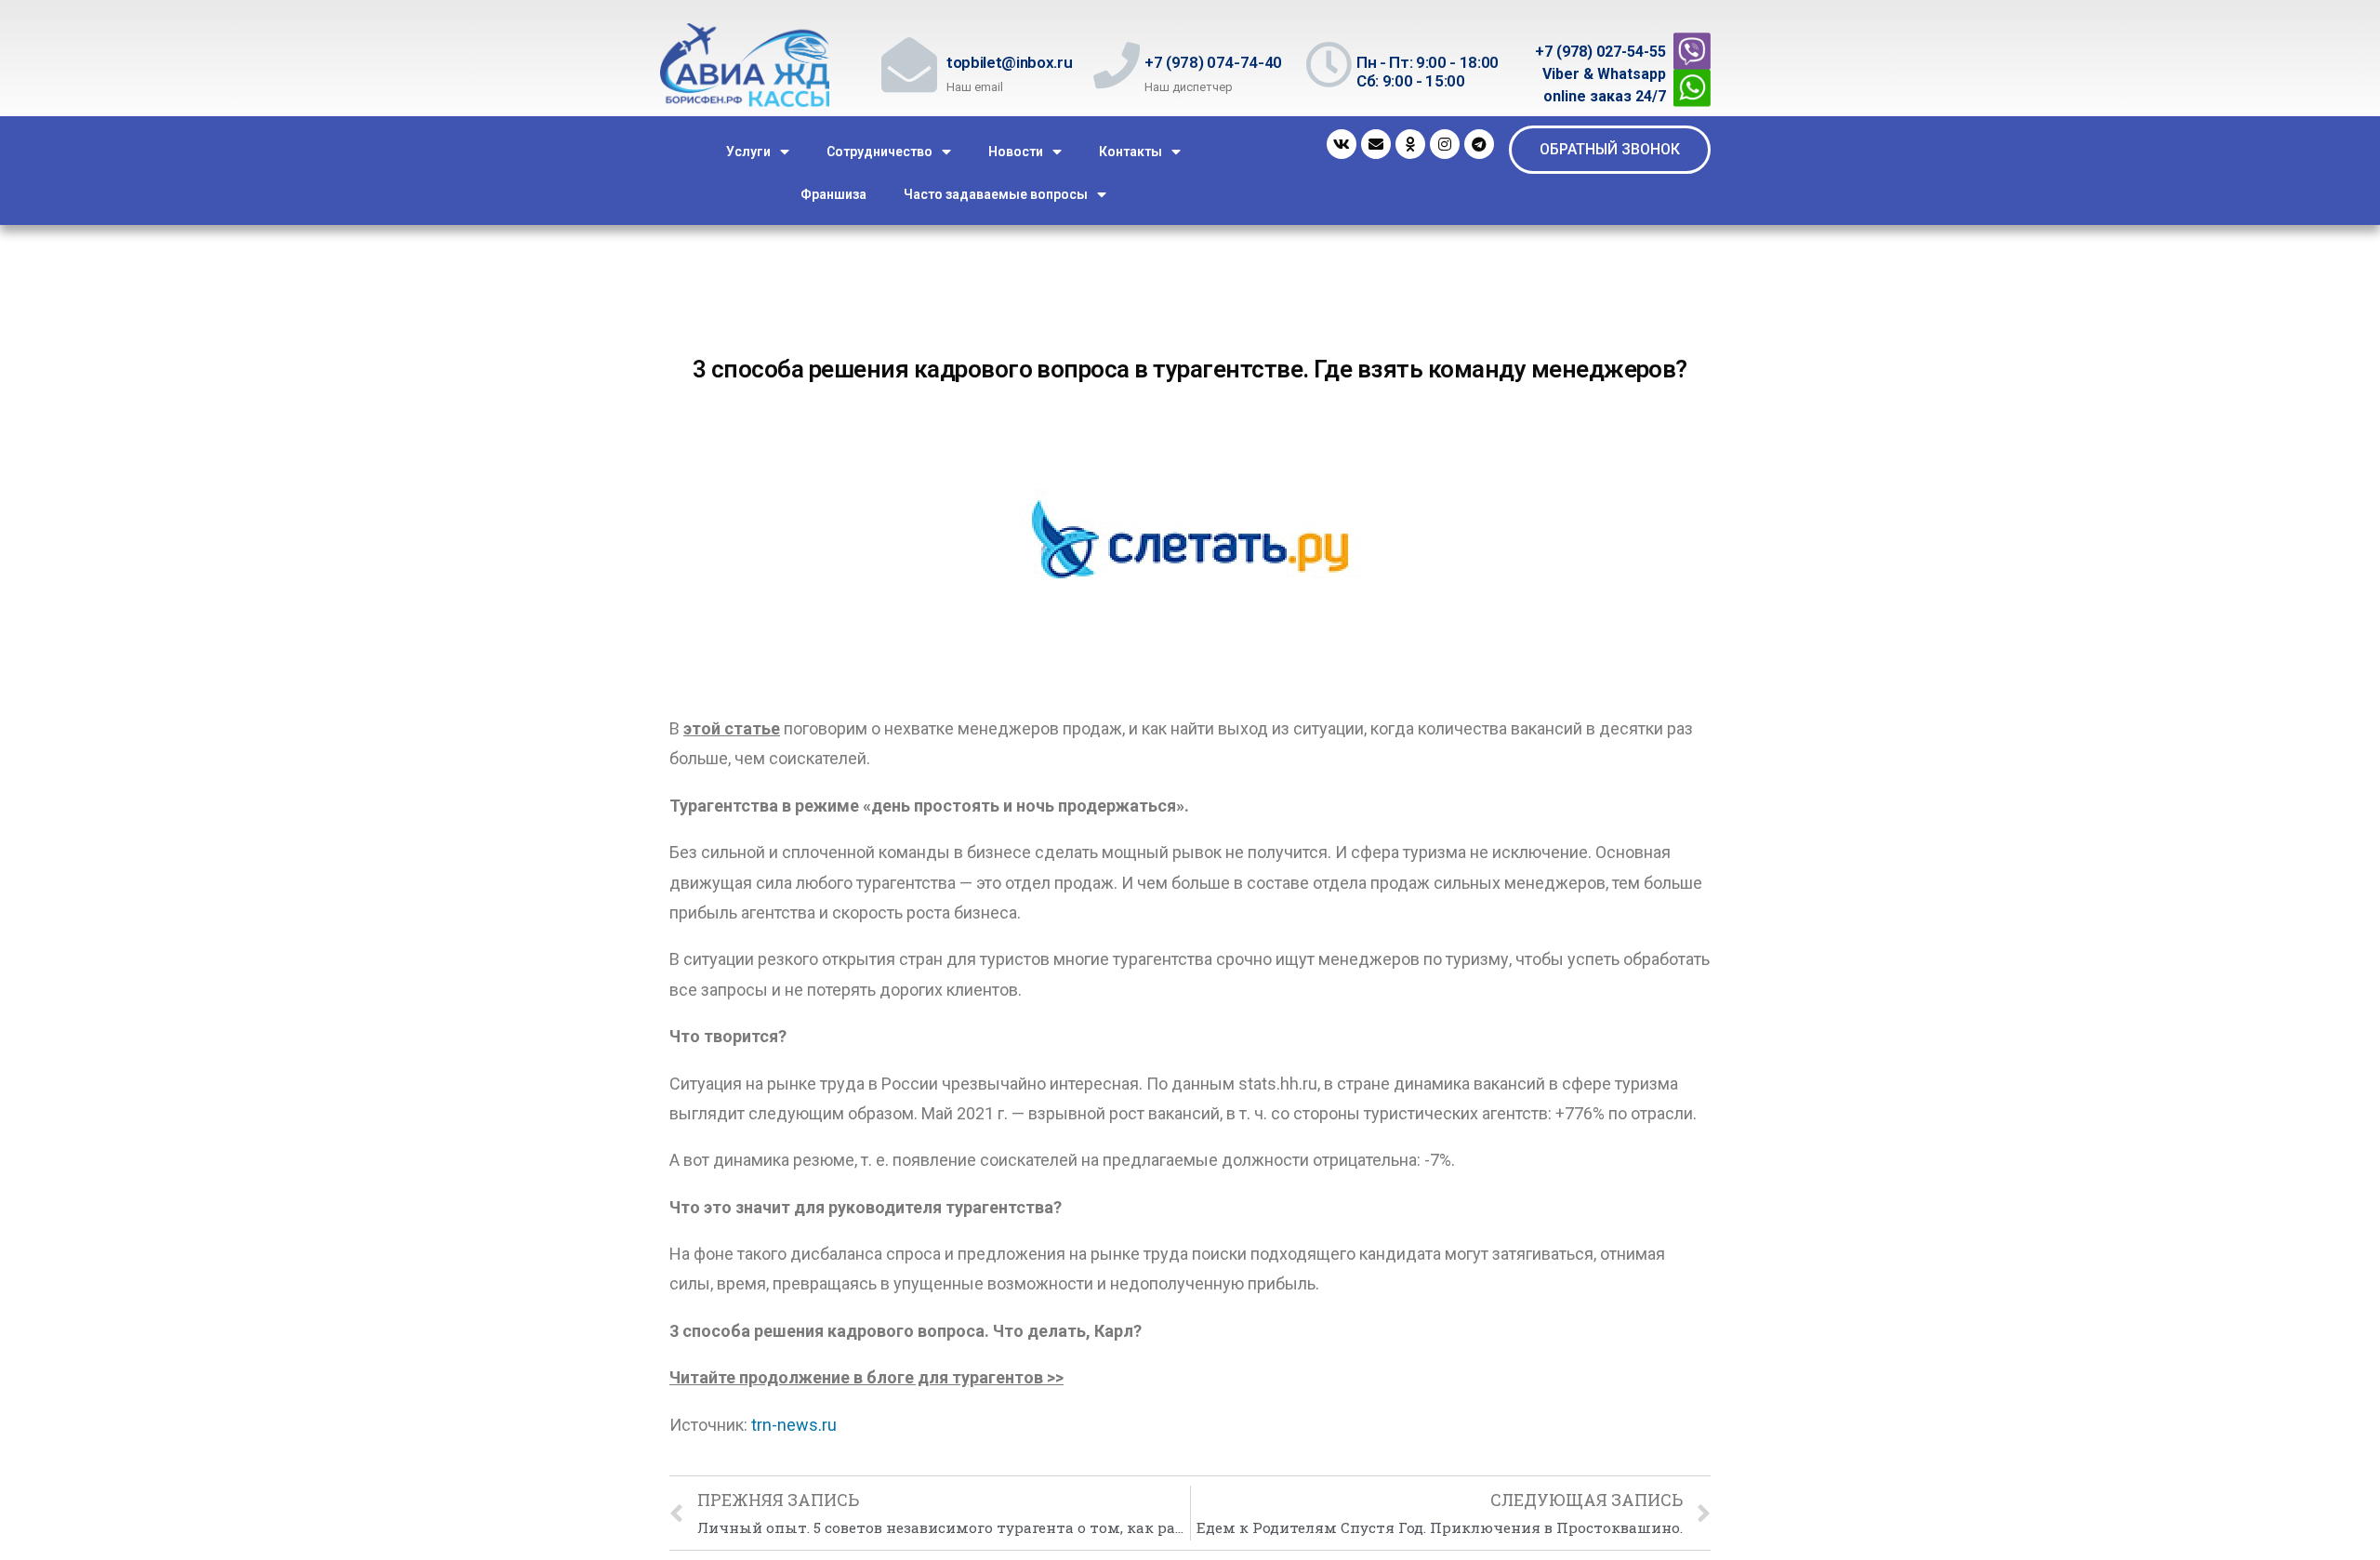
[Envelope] (1376, 144)
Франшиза (833, 194)
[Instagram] (1445, 144)
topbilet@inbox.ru (1009, 62)
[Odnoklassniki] (1410, 144)
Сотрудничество (879, 152)
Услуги (748, 152)
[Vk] (1342, 144)
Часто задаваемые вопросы (996, 194)
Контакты (1130, 152)
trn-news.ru (794, 1425)
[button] (1610, 150)
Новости (1016, 152)
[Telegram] (1479, 144)
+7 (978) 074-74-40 (1213, 62)
